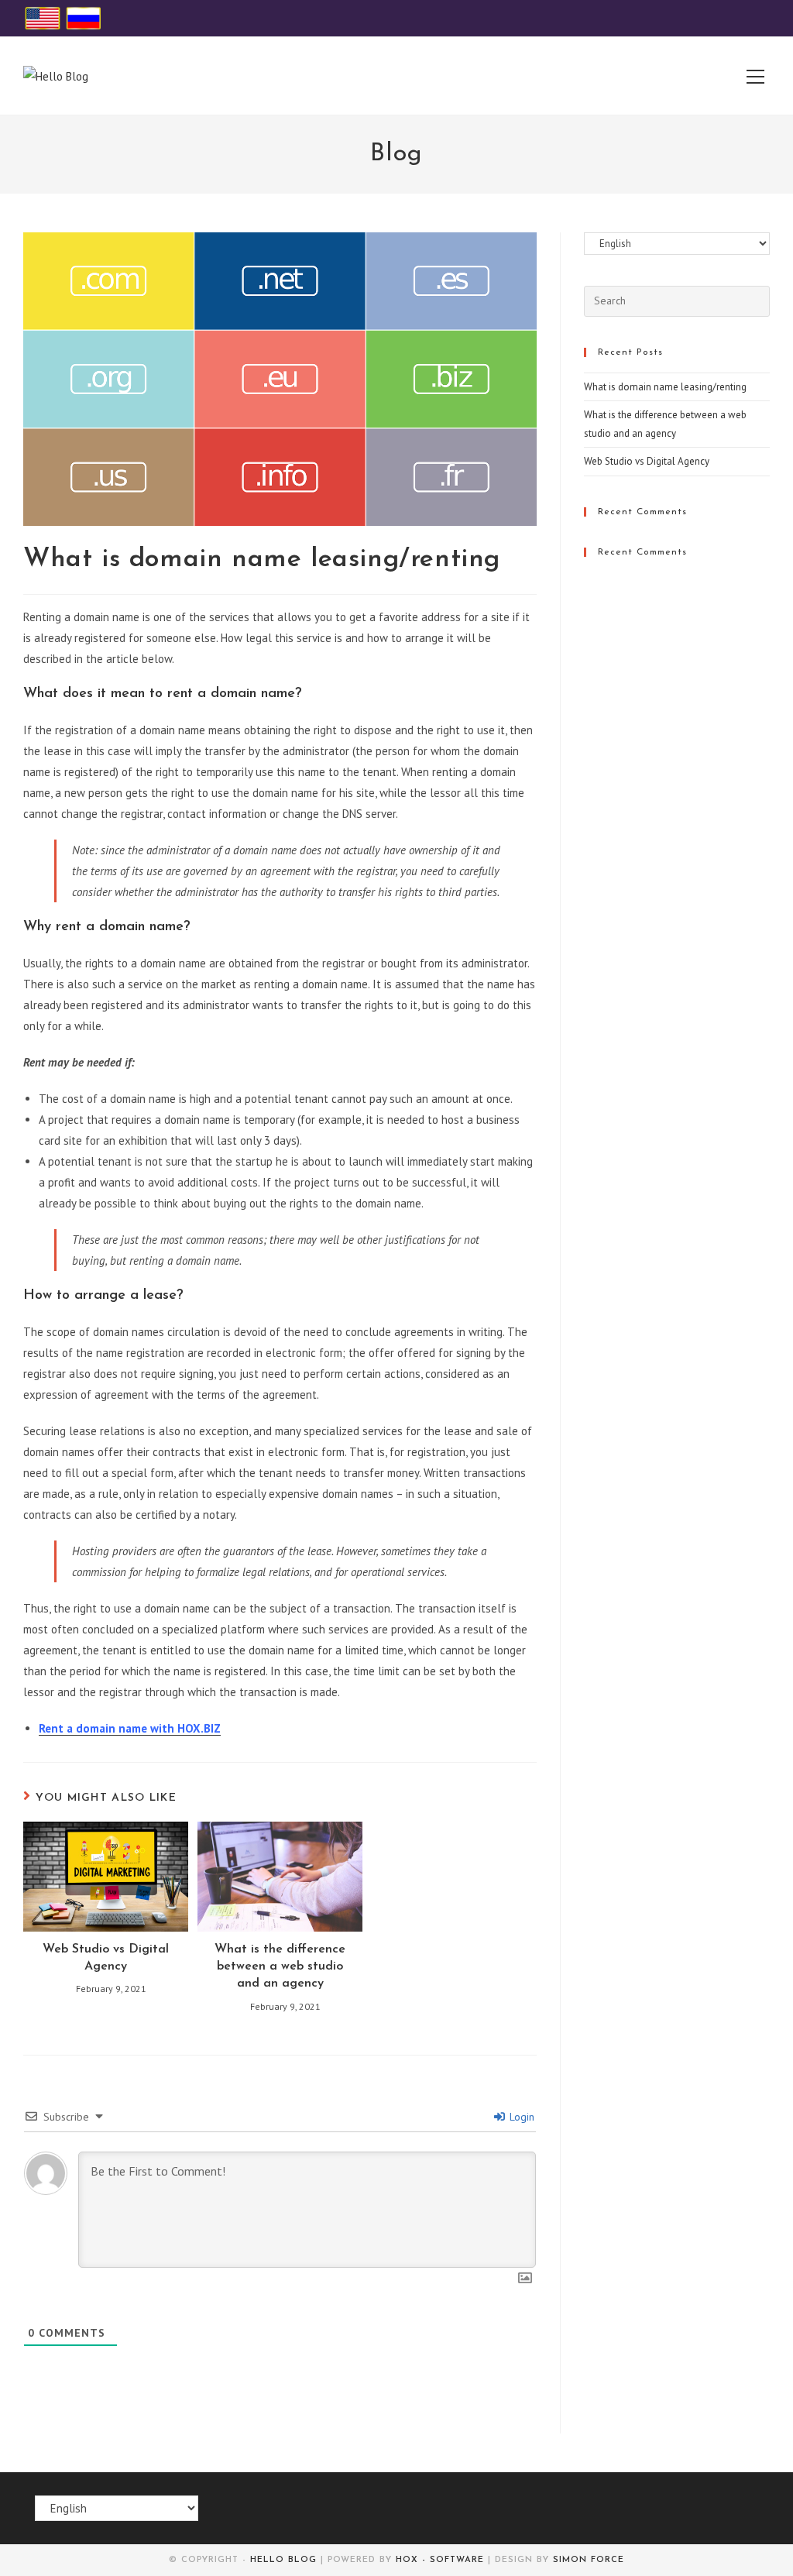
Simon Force (589, 2560)
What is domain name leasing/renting (665, 387)
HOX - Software (440, 2560)
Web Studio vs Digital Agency (106, 1958)
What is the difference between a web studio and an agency (280, 1967)
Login (520, 2117)
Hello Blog (283, 2560)
